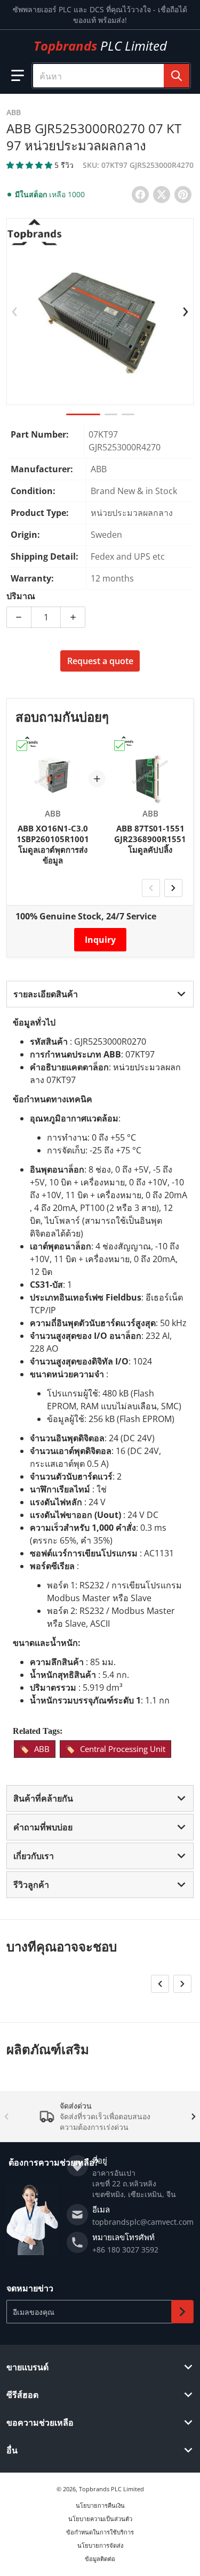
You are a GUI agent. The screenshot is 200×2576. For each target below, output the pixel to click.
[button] (18, 76)
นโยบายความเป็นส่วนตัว (100, 2519)
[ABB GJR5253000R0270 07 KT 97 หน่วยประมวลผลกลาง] (83, 414)
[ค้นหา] (177, 76)
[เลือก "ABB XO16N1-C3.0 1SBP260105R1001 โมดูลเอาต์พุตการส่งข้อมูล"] (22, 746)
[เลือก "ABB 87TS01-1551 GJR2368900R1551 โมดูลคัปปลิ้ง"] (119, 746)
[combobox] (111, 76)
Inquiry (100, 940)
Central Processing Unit (123, 1749)
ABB (42, 1749)
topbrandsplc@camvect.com (143, 2222)
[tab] (100, 994)
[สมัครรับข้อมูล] (182, 2312)
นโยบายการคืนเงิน (100, 2505)
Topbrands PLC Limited (111, 2489)
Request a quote (100, 661)
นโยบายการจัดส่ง (100, 2545)
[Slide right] (186, 312)
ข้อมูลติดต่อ (100, 2559)
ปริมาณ (21, 596)
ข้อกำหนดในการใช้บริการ (100, 2532)
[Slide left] (14, 312)
